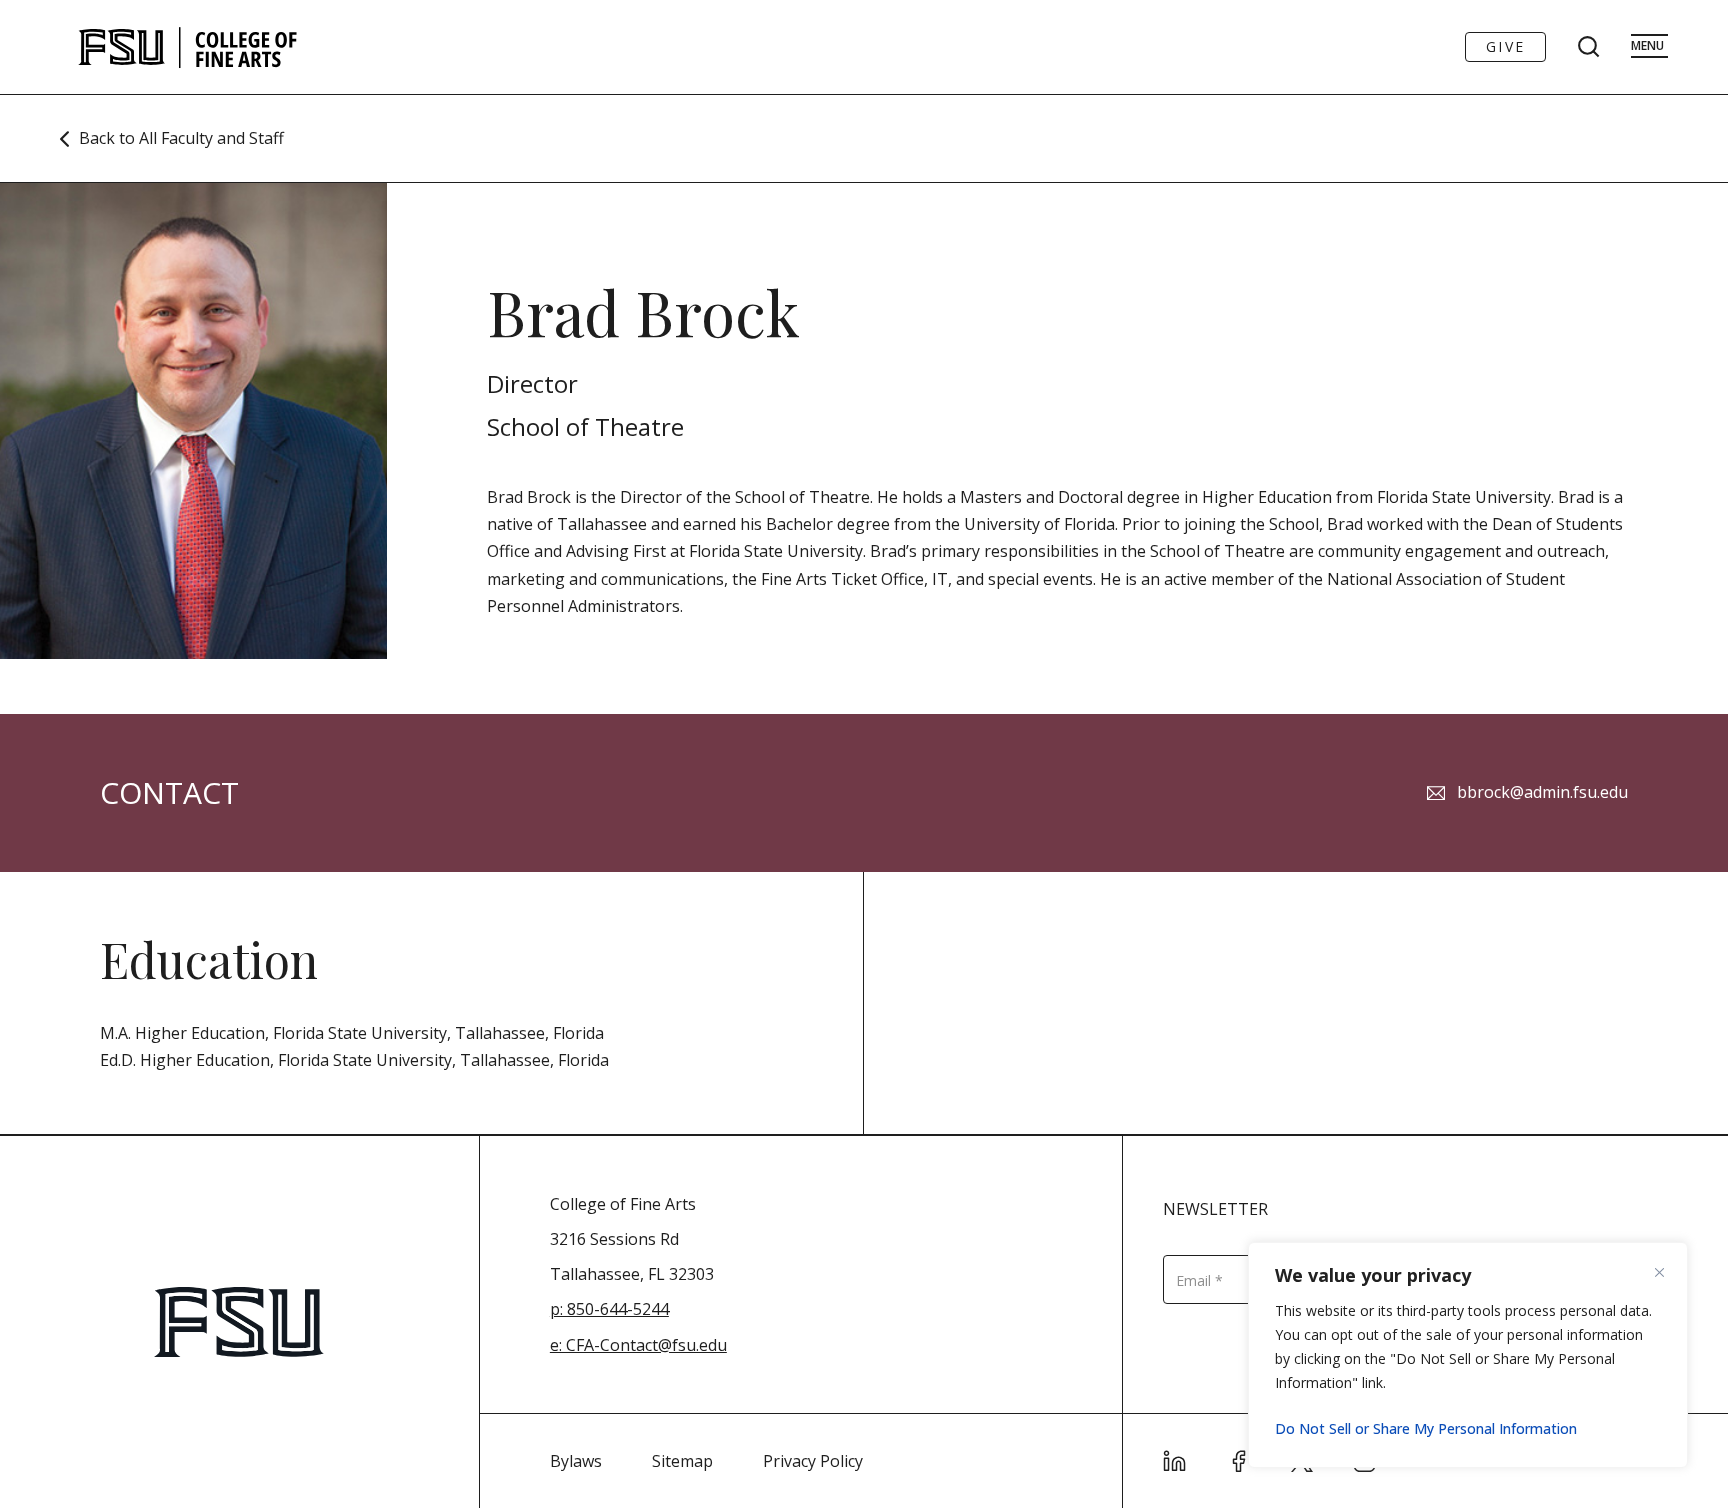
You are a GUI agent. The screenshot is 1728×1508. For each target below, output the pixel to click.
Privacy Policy (813, 1461)
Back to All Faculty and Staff (181, 138)
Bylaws (576, 1461)
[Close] (1667, 1272)
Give (1505, 46)
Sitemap (682, 1461)
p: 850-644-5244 (609, 1309)
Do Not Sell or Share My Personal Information (1426, 1428)
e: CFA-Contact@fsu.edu (638, 1345)
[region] (1468, 1355)
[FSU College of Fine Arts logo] (188, 47)
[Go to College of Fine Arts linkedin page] (1175, 1461)
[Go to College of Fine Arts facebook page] (1239, 1461)
